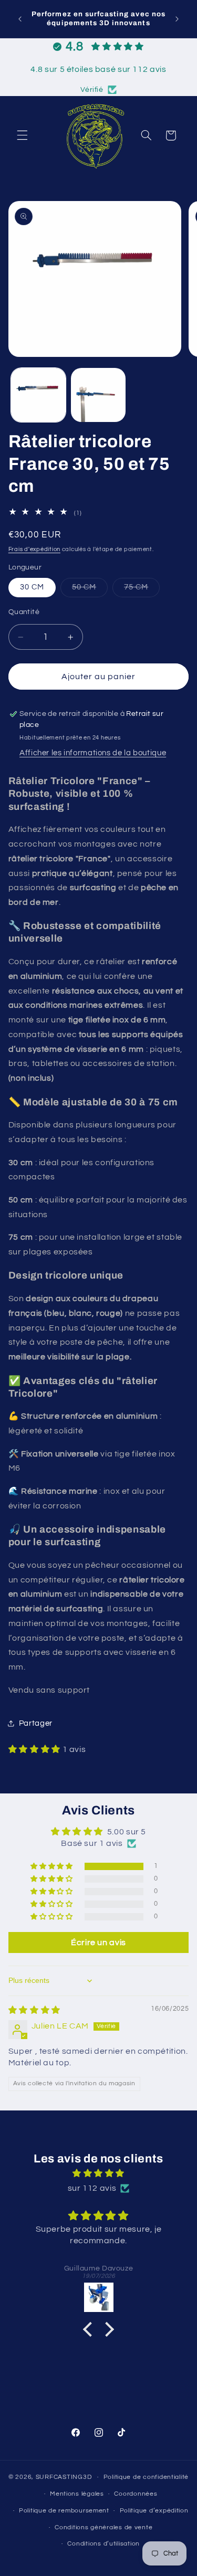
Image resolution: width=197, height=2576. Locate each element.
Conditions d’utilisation (103, 2544)
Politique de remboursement (64, 2511)
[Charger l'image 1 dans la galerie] (38, 395)
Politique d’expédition (154, 2511)
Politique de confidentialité (146, 2477)
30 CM (32, 587)
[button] (22, 135)
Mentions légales (77, 2494)
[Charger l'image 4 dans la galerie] (98, 395)
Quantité (24, 612)
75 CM (142, 590)
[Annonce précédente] (20, 19)
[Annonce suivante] (177, 19)
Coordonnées (136, 2494)
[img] (34, 2010)
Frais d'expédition (34, 549)
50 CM (90, 590)
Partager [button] (36, 1723)
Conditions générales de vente (103, 2527)
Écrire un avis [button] (98, 1942)
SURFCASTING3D (64, 2477)
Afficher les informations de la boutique (93, 753)
